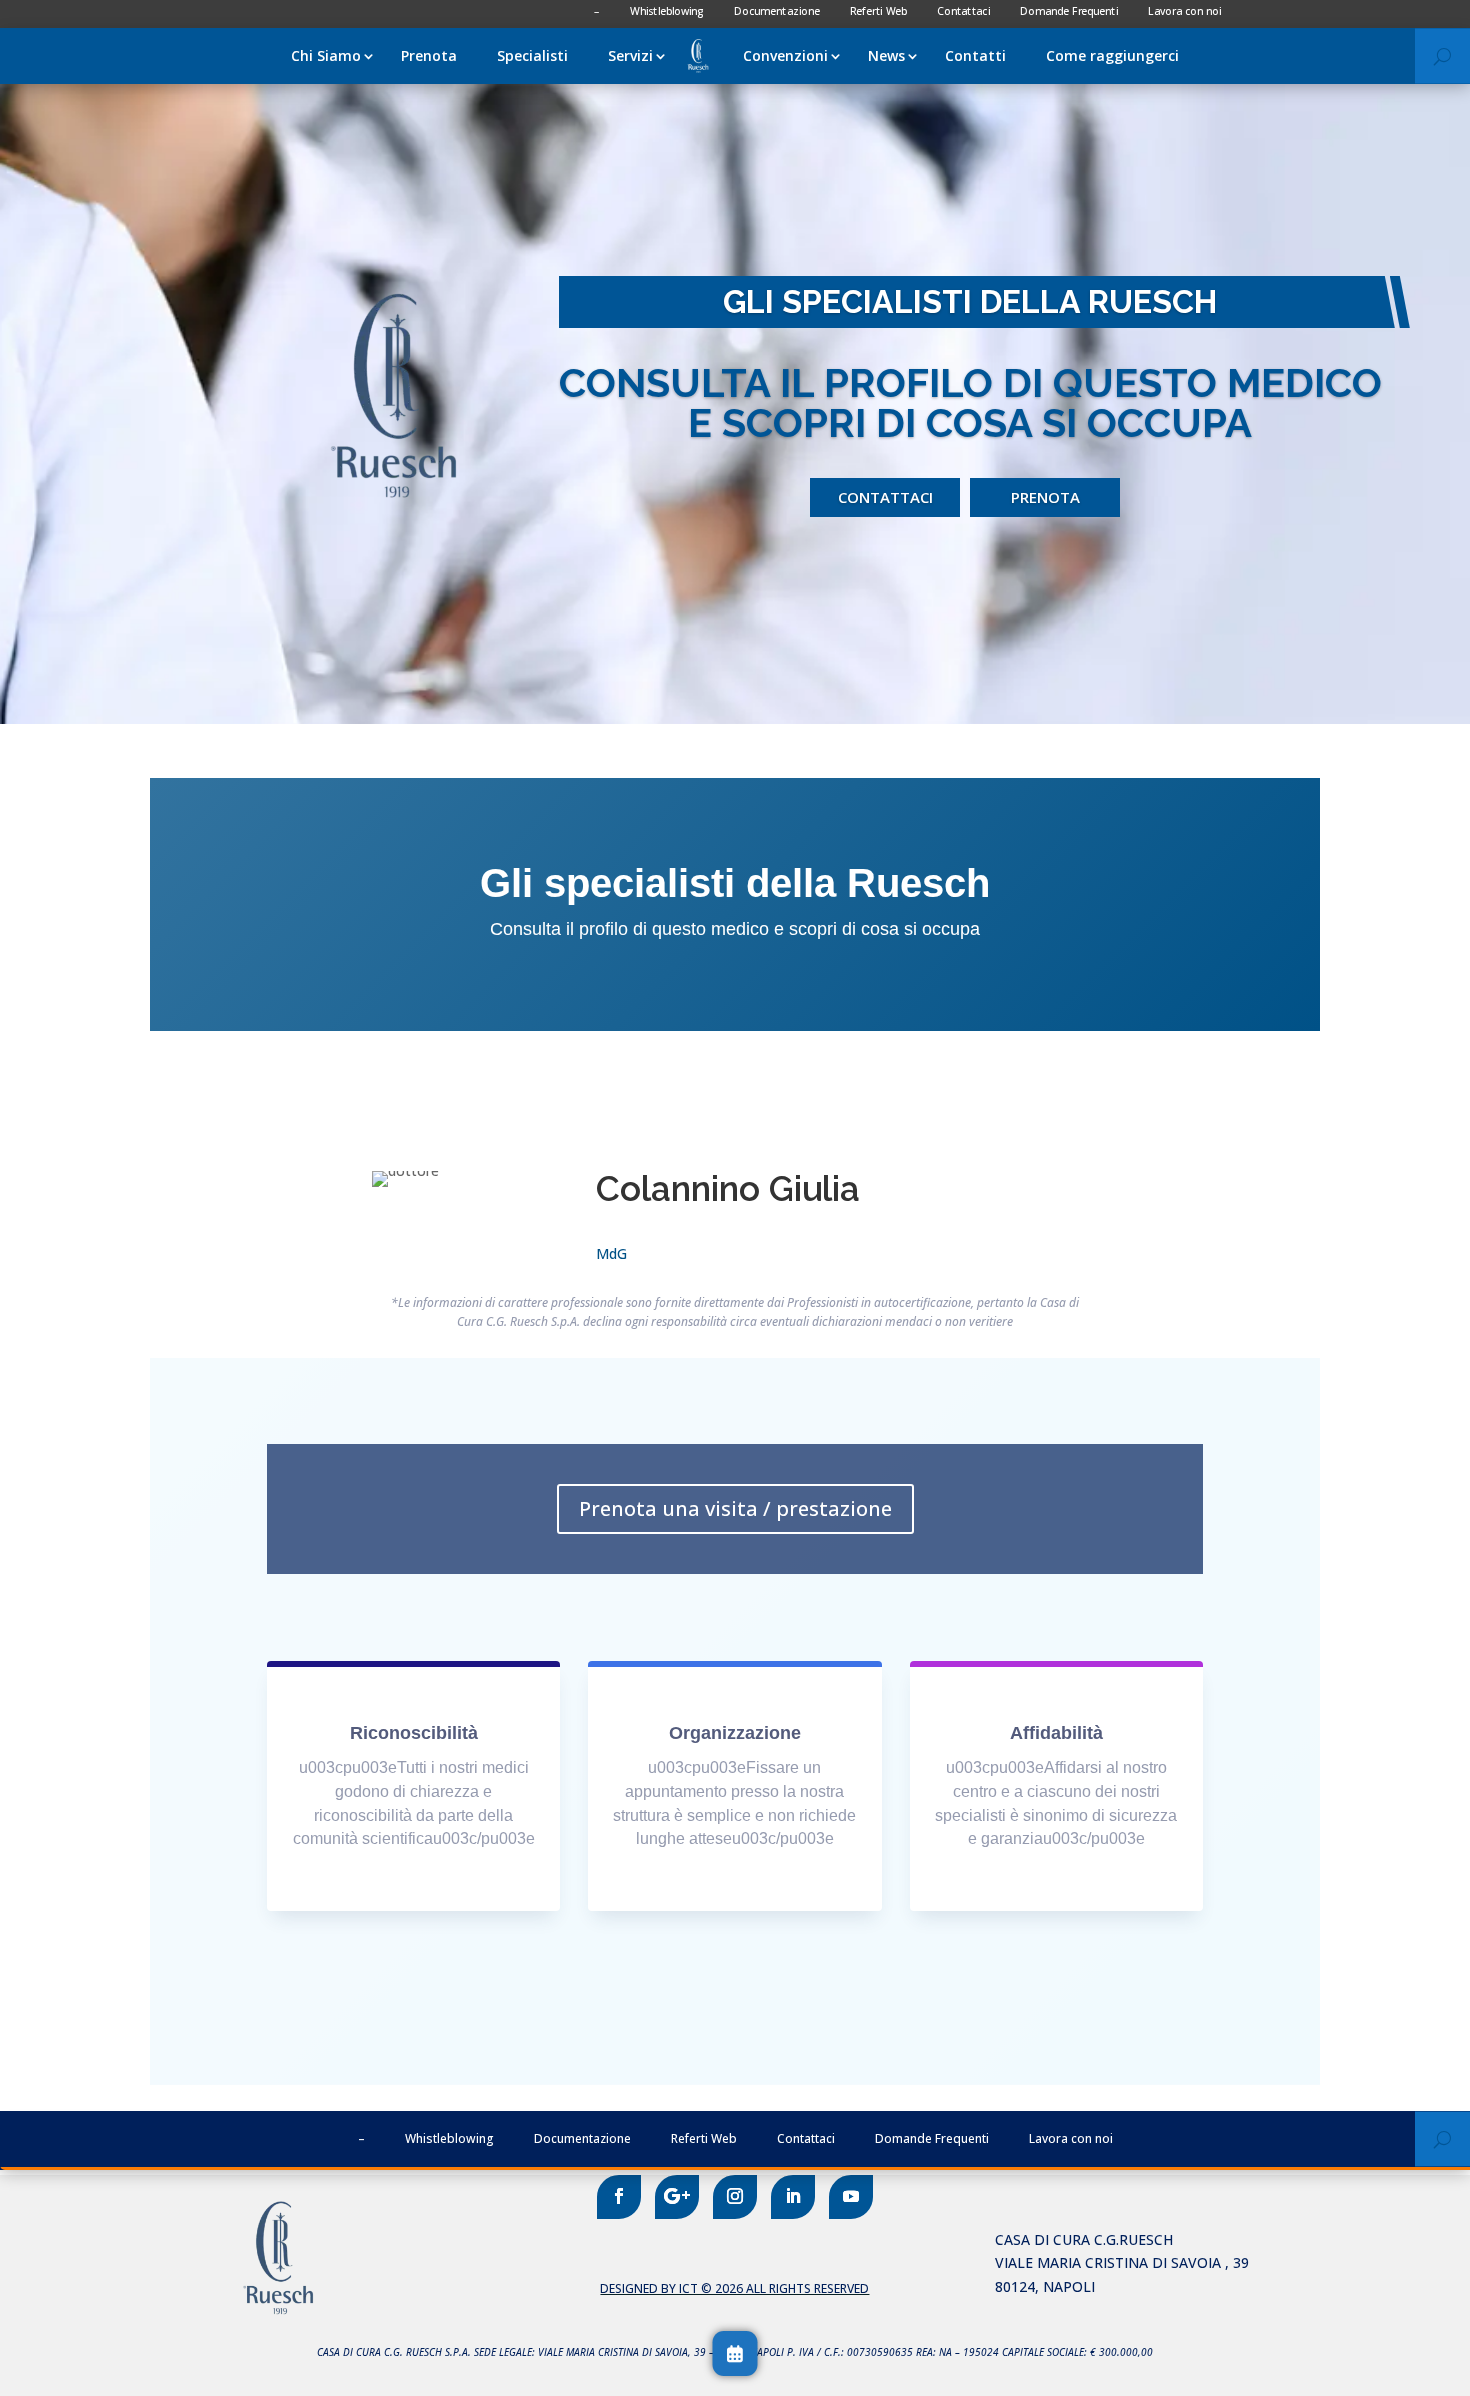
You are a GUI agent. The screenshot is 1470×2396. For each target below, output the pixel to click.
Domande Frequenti (932, 2138)
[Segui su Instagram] (735, 2197)
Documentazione (582, 2138)
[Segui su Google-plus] (677, 2197)
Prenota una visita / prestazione (735, 1508)
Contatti (975, 55)
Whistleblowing (449, 2138)
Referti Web (704, 2138)
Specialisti (532, 55)
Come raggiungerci (1112, 55)
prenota (1045, 497)
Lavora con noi (1071, 2138)
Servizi (630, 55)
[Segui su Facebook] (619, 2197)
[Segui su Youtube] (851, 2197)
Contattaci (885, 497)
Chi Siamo (326, 55)
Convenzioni (785, 55)
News (886, 55)
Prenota (429, 55)
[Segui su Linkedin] (793, 2197)
